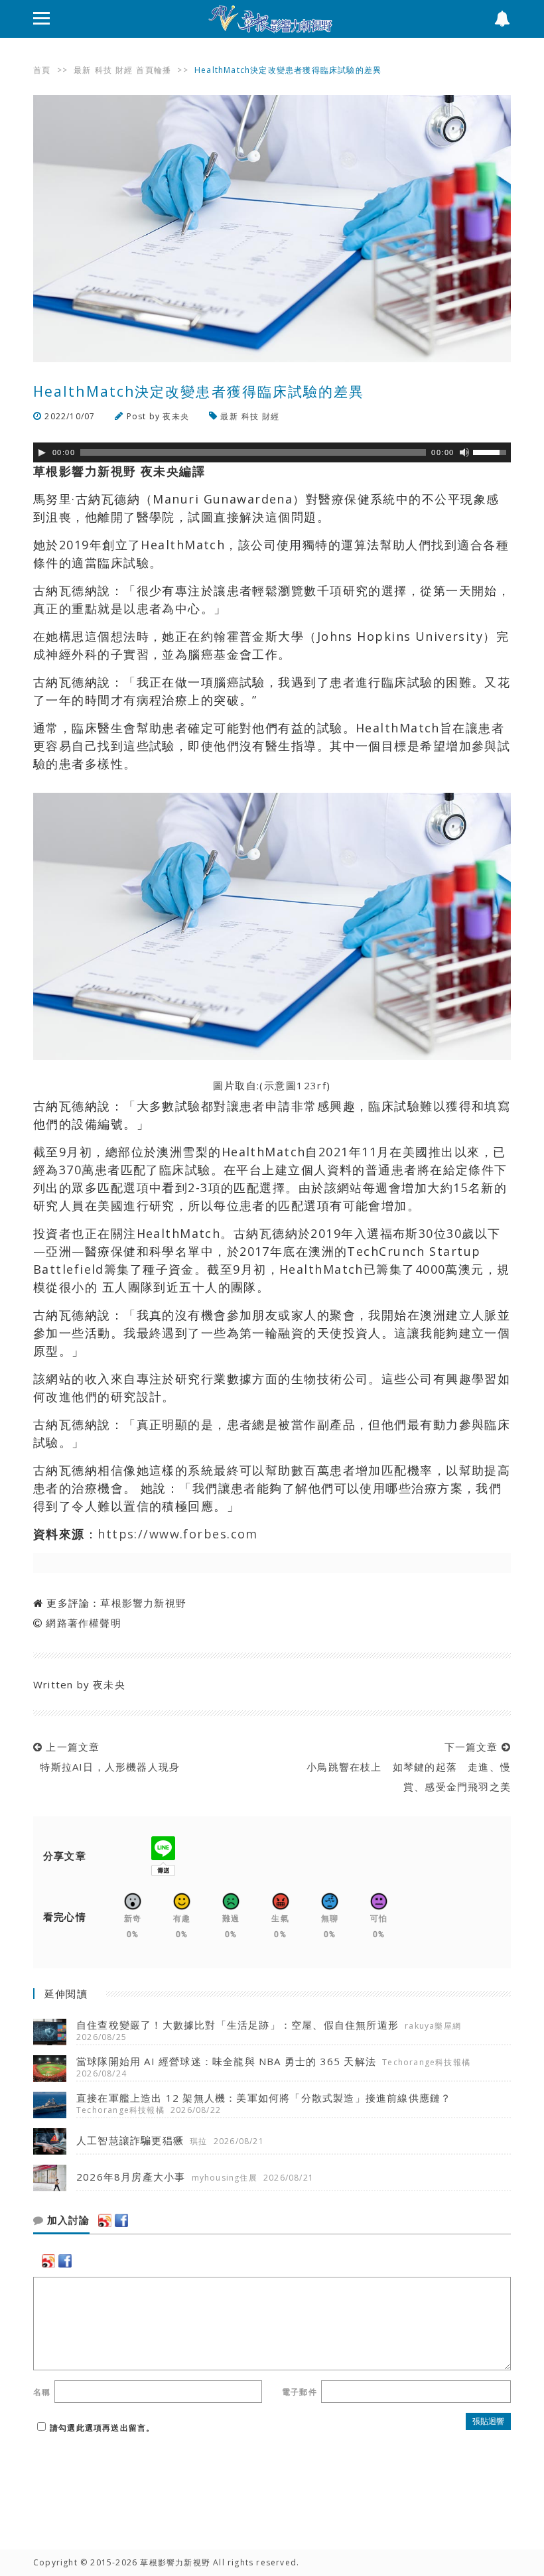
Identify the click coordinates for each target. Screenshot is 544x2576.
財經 (124, 70)
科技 (103, 70)
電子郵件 (300, 2392)
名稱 (42, 2392)
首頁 (42, 70)
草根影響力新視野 (143, 1603)
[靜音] (464, 452)
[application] (272, 452)
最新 (82, 70)
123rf (311, 1085)
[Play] (42, 452)
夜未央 (176, 416)
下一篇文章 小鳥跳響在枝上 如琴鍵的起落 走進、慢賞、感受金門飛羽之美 (405, 1767)
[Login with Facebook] (121, 2220)
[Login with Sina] (105, 2220)
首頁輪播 (154, 70)
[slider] (492, 451)
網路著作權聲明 (83, 1623)
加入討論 (67, 2220)
